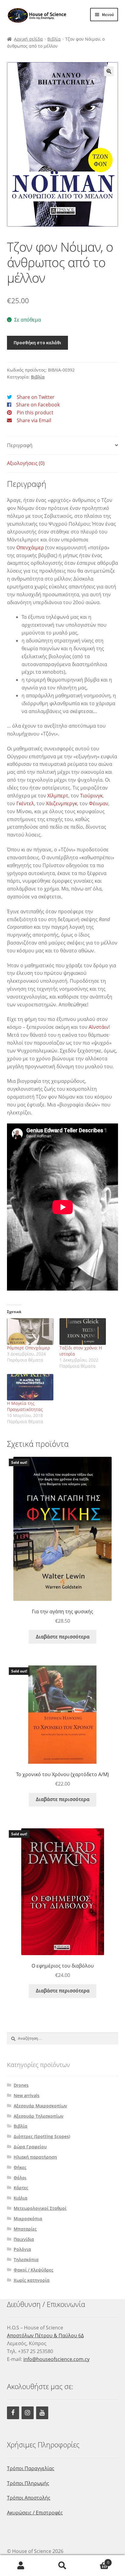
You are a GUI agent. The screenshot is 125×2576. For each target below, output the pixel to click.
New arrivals (27, 2095)
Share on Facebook (38, 405)
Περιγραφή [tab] (20, 445)
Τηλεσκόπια (26, 2259)
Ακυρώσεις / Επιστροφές (35, 2513)
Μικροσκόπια (28, 2219)
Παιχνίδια (24, 2239)
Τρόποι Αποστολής (29, 2498)
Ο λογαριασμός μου (21, 2566)
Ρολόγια (22, 2249)
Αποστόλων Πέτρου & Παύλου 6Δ (45, 2335)
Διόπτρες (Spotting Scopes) (42, 2136)
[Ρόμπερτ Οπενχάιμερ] (30, 1332)
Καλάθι (96, 2560)
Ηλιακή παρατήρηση (35, 2157)
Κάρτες (21, 2188)
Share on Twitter (36, 397)
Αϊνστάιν (99, 1027)
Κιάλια (20, 2198)
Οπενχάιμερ (30, 547)
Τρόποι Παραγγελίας (31, 2468)
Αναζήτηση (62, 2566)
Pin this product (35, 412)
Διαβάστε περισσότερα (63, 1637)
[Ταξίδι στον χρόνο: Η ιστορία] (83, 1332)
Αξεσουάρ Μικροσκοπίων (40, 2106)
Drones (21, 2085)
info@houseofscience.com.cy (56, 2359)
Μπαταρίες (25, 2229)
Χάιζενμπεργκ (61, 803)
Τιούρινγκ (91, 796)
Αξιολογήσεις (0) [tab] (26, 463)
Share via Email (34, 420)
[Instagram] (28, 2413)
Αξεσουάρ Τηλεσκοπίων (39, 2116)
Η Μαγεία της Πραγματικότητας (25, 1406)
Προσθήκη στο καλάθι (37, 342)
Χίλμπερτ (58, 796)
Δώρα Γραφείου (30, 2147)
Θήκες (20, 2167)
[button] (109, 71)
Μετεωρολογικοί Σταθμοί (40, 2208)
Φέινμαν (99, 803)
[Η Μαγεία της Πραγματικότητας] (30, 1387)
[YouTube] (42, 2413)
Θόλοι (20, 2178)
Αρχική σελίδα (28, 39)
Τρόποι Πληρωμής (28, 2483)
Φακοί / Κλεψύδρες (34, 2270)
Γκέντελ (25, 803)
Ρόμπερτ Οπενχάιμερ (28, 1348)
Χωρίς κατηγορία (32, 2280)
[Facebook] (13, 2413)
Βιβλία (54, 39)
